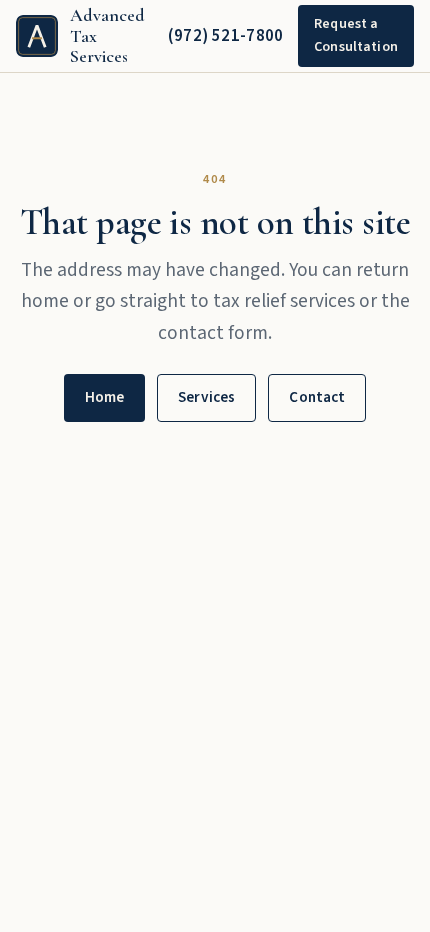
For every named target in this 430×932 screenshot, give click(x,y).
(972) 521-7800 (226, 36)
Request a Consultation (356, 35)
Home (105, 397)
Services (206, 397)
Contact (317, 397)
